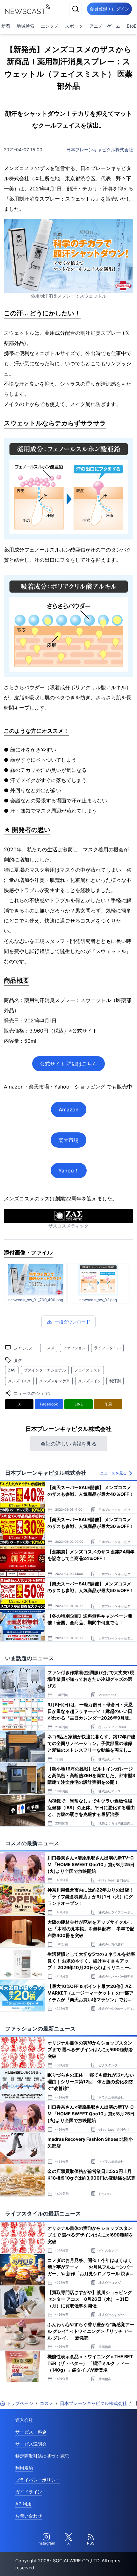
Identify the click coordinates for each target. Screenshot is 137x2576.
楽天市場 (68, 1140)
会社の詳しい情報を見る (68, 1444)
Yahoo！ (69, 1171)
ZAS (12, 1370)
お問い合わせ (29, 2516)
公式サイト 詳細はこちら (68, 1064)
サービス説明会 (31, 2444)
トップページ (20, 2403)
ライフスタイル (107, 1348)
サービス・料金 (31, 2432)
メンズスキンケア (54, 1381)
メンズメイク (90, 1381)
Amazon (69, 1109)
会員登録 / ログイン (109, 9)
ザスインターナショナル (45, 1370)
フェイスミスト (88, 1370)
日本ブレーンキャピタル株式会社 (100, 150)
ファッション (74, 1348)
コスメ (49, 1348)
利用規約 (24, 2468)
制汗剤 (115, 1381)
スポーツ (74, 26)
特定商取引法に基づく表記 (42, 2456)
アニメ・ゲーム (105, 26)
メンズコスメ (19, 1381)
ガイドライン (29, 2492)
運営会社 (24, 2420)
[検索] (76, 9)
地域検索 (25, 26)
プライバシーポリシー (38, 2480)
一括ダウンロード (72, 1322)
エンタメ (50, 26)
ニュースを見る (113, 1473)
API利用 (23, 2504)
